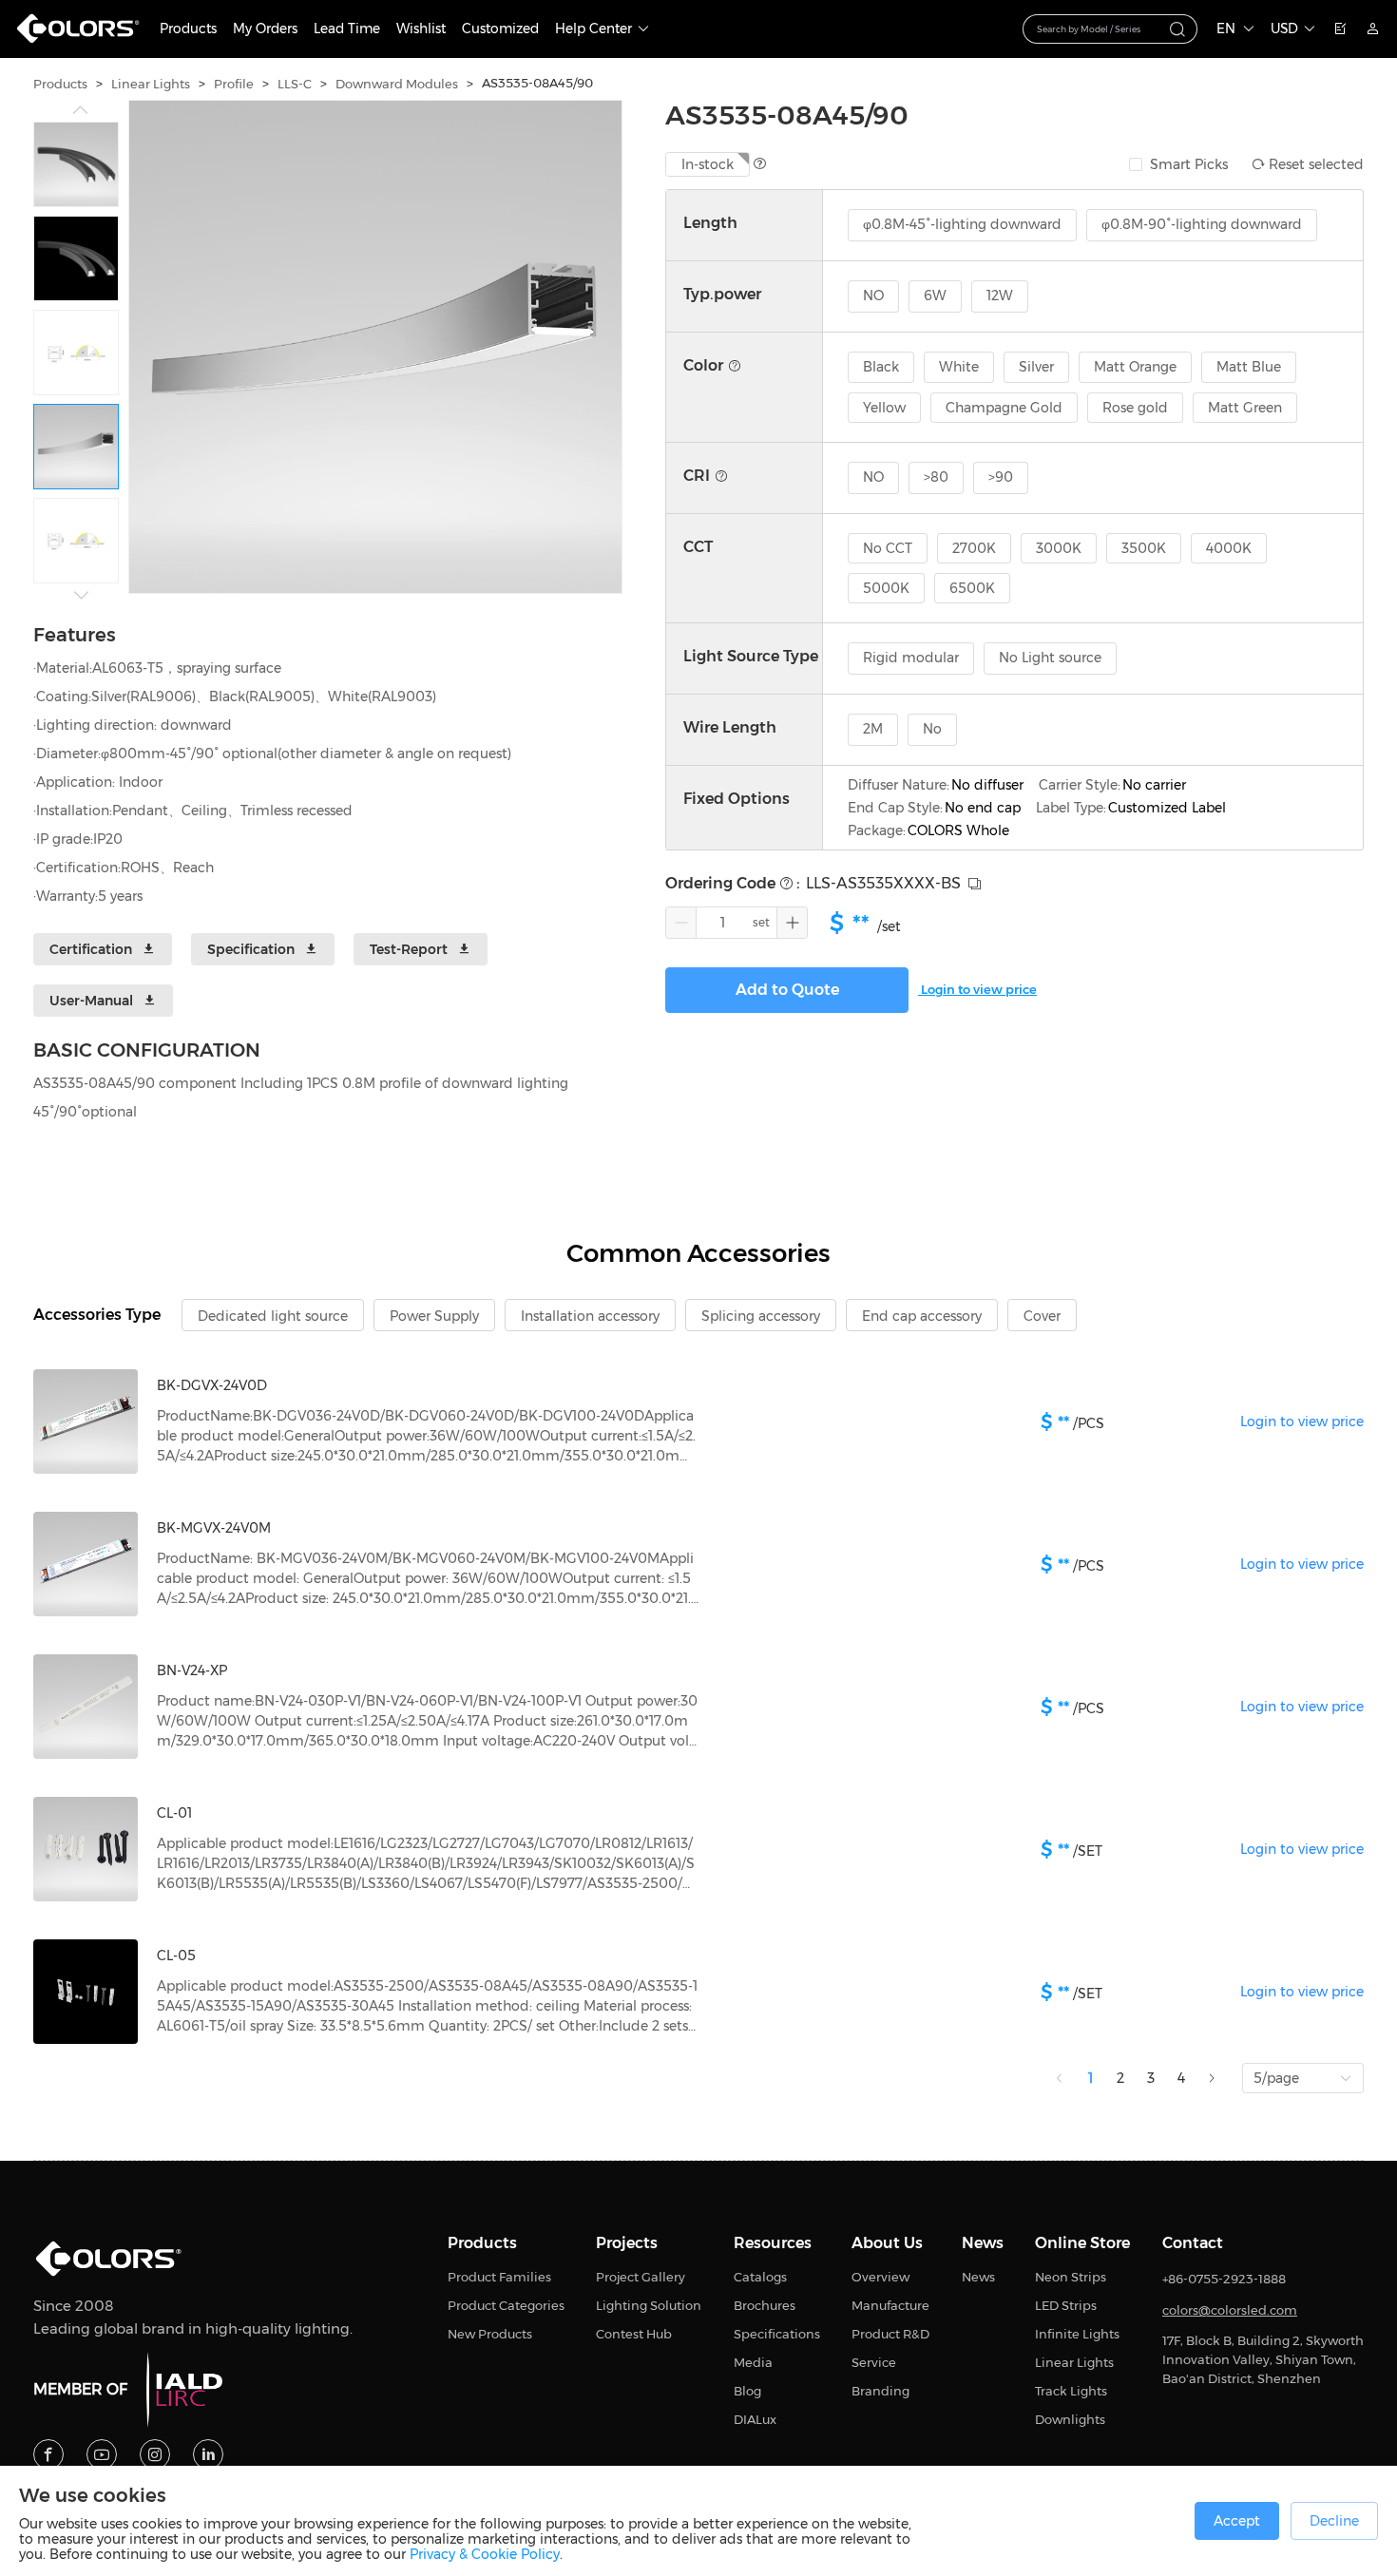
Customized (500, 29)
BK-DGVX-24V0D (212, 1385)
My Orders (265, 29)
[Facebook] (48, 2454)
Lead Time (347, 29)
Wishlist (421, 29)
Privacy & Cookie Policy (485, 2554)
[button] (681, 923)
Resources (773, 2243)
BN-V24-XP (192, 1670)
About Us (887, 2243)
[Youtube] (102, 2454)
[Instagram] (155, 2454)
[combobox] (1110, 29)
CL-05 (176, 1956)
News (983, 2243)
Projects (627, 2243)
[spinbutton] (722, 923)
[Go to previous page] (1060, 2078)
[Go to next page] (1212, 2078)
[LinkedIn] (208, 2454)
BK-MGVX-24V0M (214, 1528)
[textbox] (1099, 28)
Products (188, 29)
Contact (1193, 2243)
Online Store (1082, 2243)
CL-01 (174, 1813)
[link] (60, 84)
